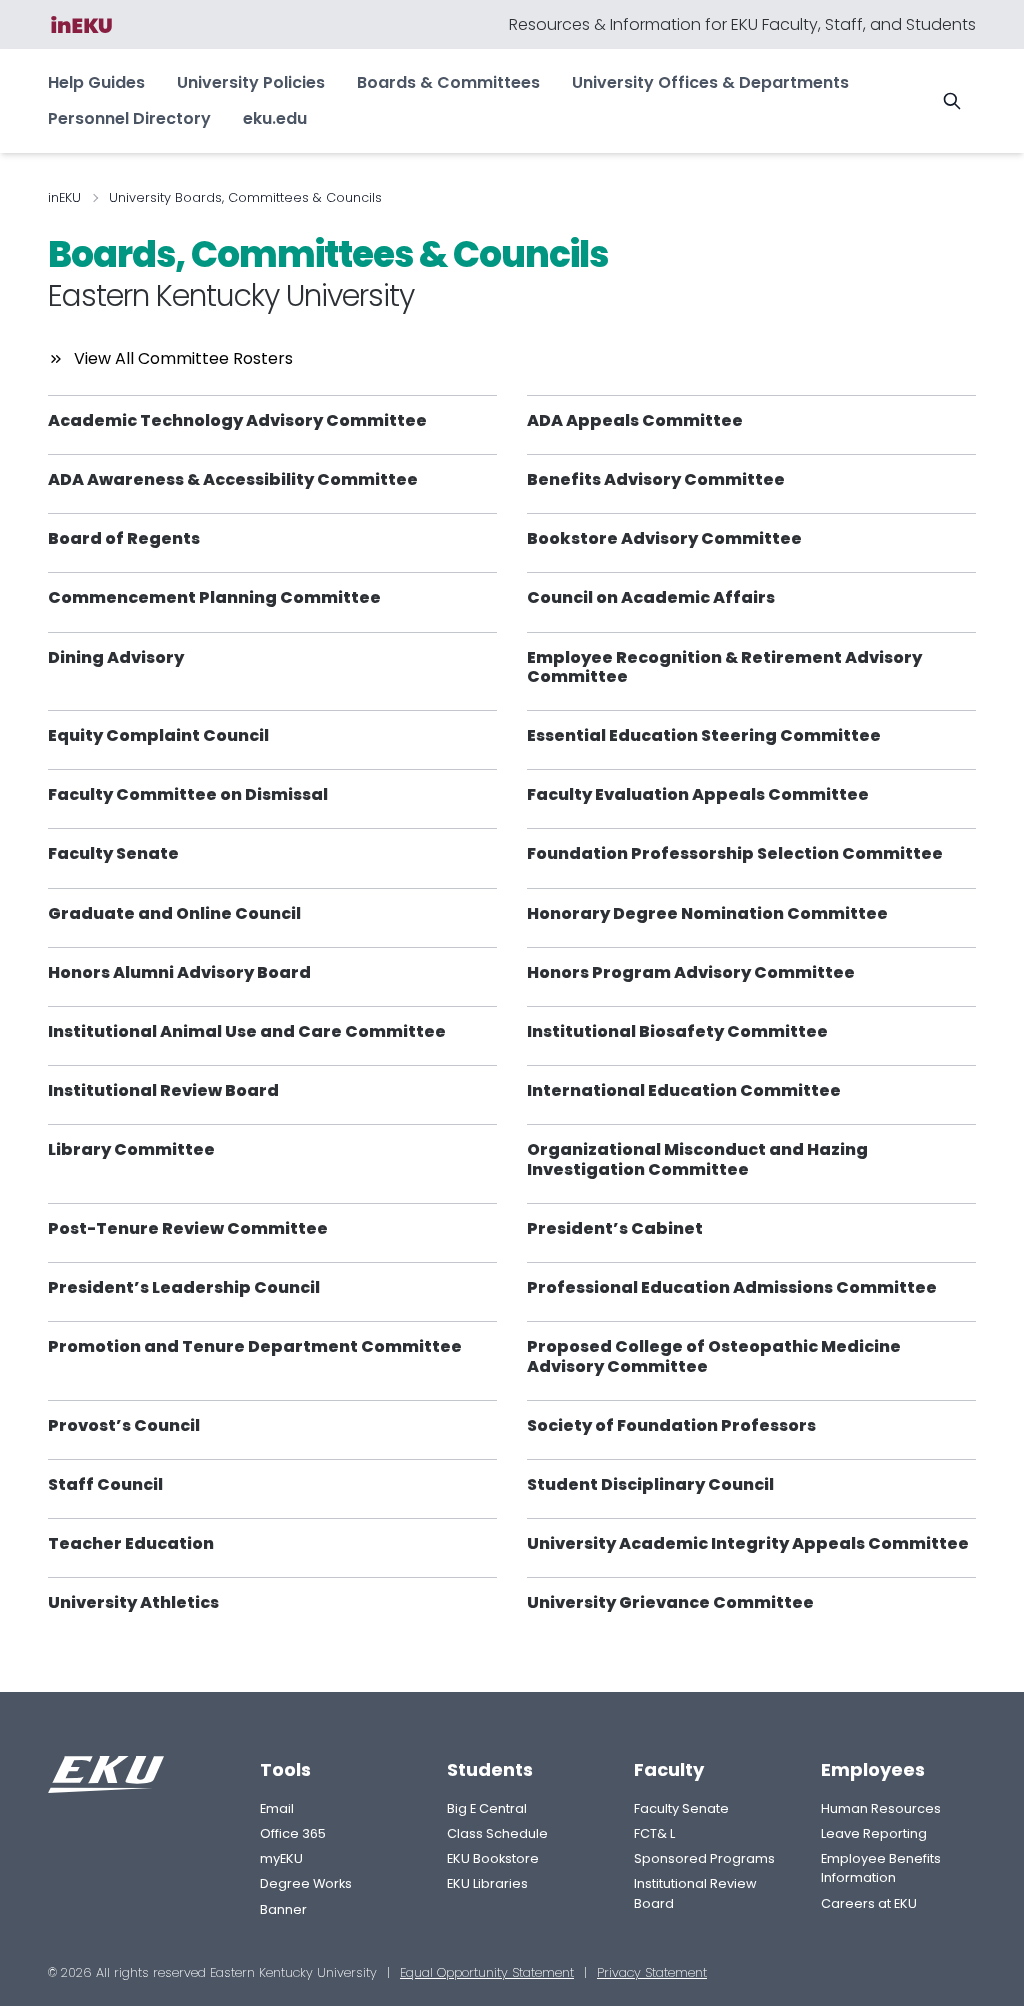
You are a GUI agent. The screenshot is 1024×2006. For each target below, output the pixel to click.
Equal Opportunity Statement (487, 1972)
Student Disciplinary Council (650, 1484)
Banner (283, 1909)
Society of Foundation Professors (671, 1425)
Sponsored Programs (704, 1858)
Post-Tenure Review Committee (188, 1228)
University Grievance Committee (670, 1602)
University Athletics (133, 1602)
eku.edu (275, 118)
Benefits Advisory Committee (656, 479)
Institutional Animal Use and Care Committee (247, 1031)
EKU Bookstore (493, 1858)
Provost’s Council (124, 1425)
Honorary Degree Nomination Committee (707, 913)
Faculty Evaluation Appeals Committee (698, 794)
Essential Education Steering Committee (704, 735)
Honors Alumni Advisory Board (179, 972)
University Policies (251, 82)
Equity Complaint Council (158, 735)
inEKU (64, 197)
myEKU (281, 1858)
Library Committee (131, 1149)
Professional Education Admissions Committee (732, 1287)
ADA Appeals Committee (635, 420)
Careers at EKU (869, 1903)
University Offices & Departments (710, 82)
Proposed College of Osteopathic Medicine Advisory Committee (714, 1356)
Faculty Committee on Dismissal (188, 794)
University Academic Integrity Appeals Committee (748, 1543)
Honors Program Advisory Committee (691, 972)
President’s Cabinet (615, 1228)
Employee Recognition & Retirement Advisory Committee (724, 667)
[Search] (952, 101)
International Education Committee (684, 1090)
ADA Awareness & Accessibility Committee (233, 479)
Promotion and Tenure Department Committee (255, 1346)
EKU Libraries (487, 1883)
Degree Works (306, 1883)
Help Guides (96, 82)
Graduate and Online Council (174, 913)
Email (277, 1808)
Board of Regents (124, 538)
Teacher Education (131, 1543)
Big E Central (487, 1808)
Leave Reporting (874, 1833)
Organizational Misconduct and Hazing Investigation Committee (697, 1159)
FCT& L (654, 1833)
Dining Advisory (116, 657)
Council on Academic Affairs (651, 597)
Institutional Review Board (163, 1090)
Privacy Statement (652, 1972)
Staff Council (105, 1484)
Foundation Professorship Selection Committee (735, 853)
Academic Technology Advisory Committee (237, 420)
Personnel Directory (129, 118)
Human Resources (881, 1808)
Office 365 (293, 1833)
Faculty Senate (113, 853)
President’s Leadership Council (184, 1287)
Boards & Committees (448, 82)
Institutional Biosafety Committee (677, 1031)
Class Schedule (497, 1833)
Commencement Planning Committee (214, 597)
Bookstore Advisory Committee (664, 538)
